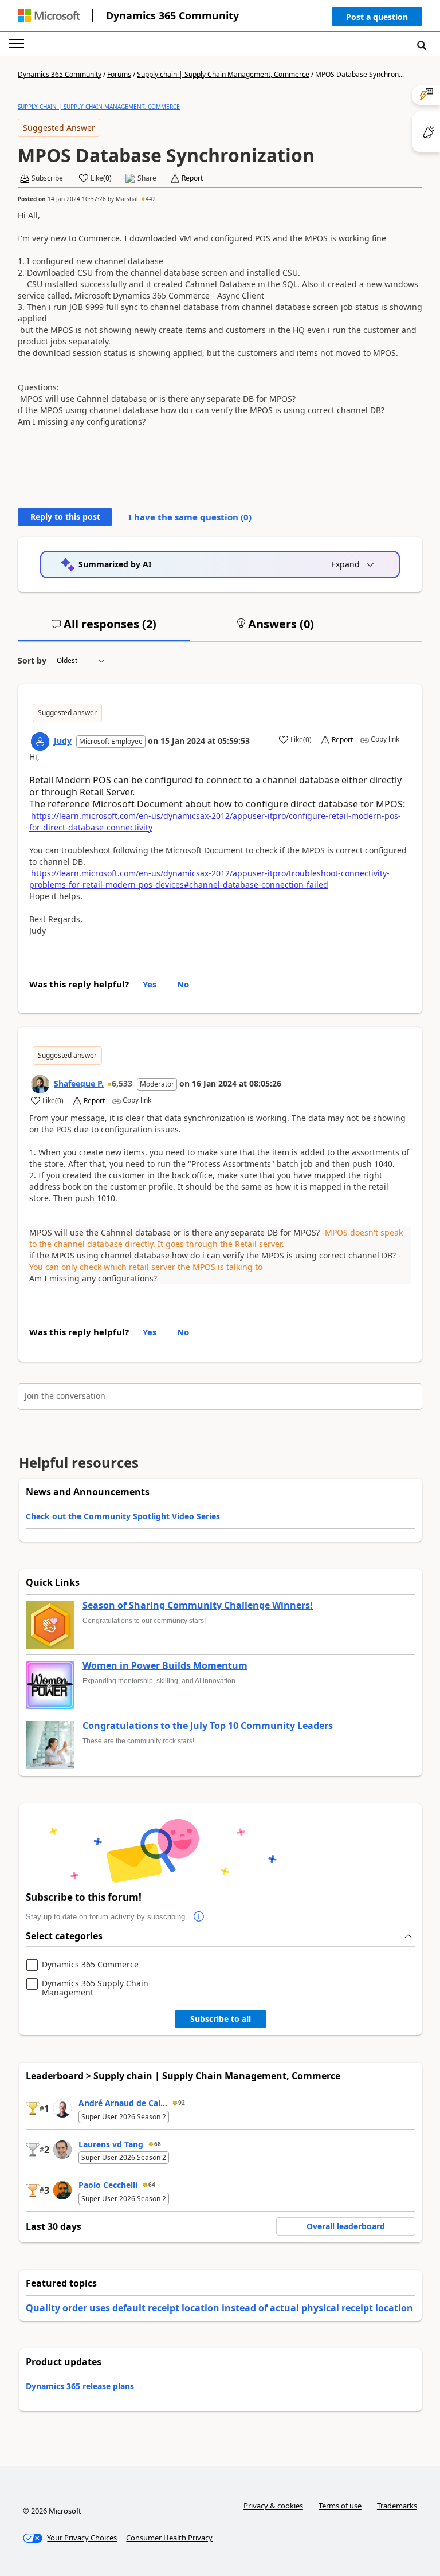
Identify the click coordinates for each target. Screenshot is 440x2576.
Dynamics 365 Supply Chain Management (95, 1988)
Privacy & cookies (273, 2506)
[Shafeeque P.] (40, 1084)
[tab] (104, 629)
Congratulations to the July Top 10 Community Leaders (208, 1726)
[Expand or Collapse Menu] (17, 44)
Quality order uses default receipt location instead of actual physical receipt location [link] (219, 2308)
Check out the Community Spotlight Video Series (123, 1516)
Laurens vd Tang (111, 2144)
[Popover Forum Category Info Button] (199, 1917)
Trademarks (397, 2506)
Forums (119, 74)
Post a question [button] (377, 17)
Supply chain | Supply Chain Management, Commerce (223, 74)
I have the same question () (190, 517)
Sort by (32, 660)
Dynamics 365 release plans (80, 2386)
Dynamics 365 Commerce (90, 1965)
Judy (63, 741)
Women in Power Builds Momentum (165, 1666)
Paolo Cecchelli (108, 2185)
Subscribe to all (221, 2019)
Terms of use (340, 2506)
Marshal (127, 199)
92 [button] (182, 2103)
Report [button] (192, 178)
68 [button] (158, 2144)
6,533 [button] (122, 1083)
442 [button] (151, 199)
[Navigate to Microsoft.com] (49, 16)
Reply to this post (65, 517)
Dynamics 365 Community (172, 15)
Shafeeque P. (79, 1083)
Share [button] (147, 178)
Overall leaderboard (346, 2226)
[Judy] (40, 742)
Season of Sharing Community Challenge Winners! (198, 1606)
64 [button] (152, 2185)
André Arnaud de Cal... (123, 2103)
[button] (377, 19)
